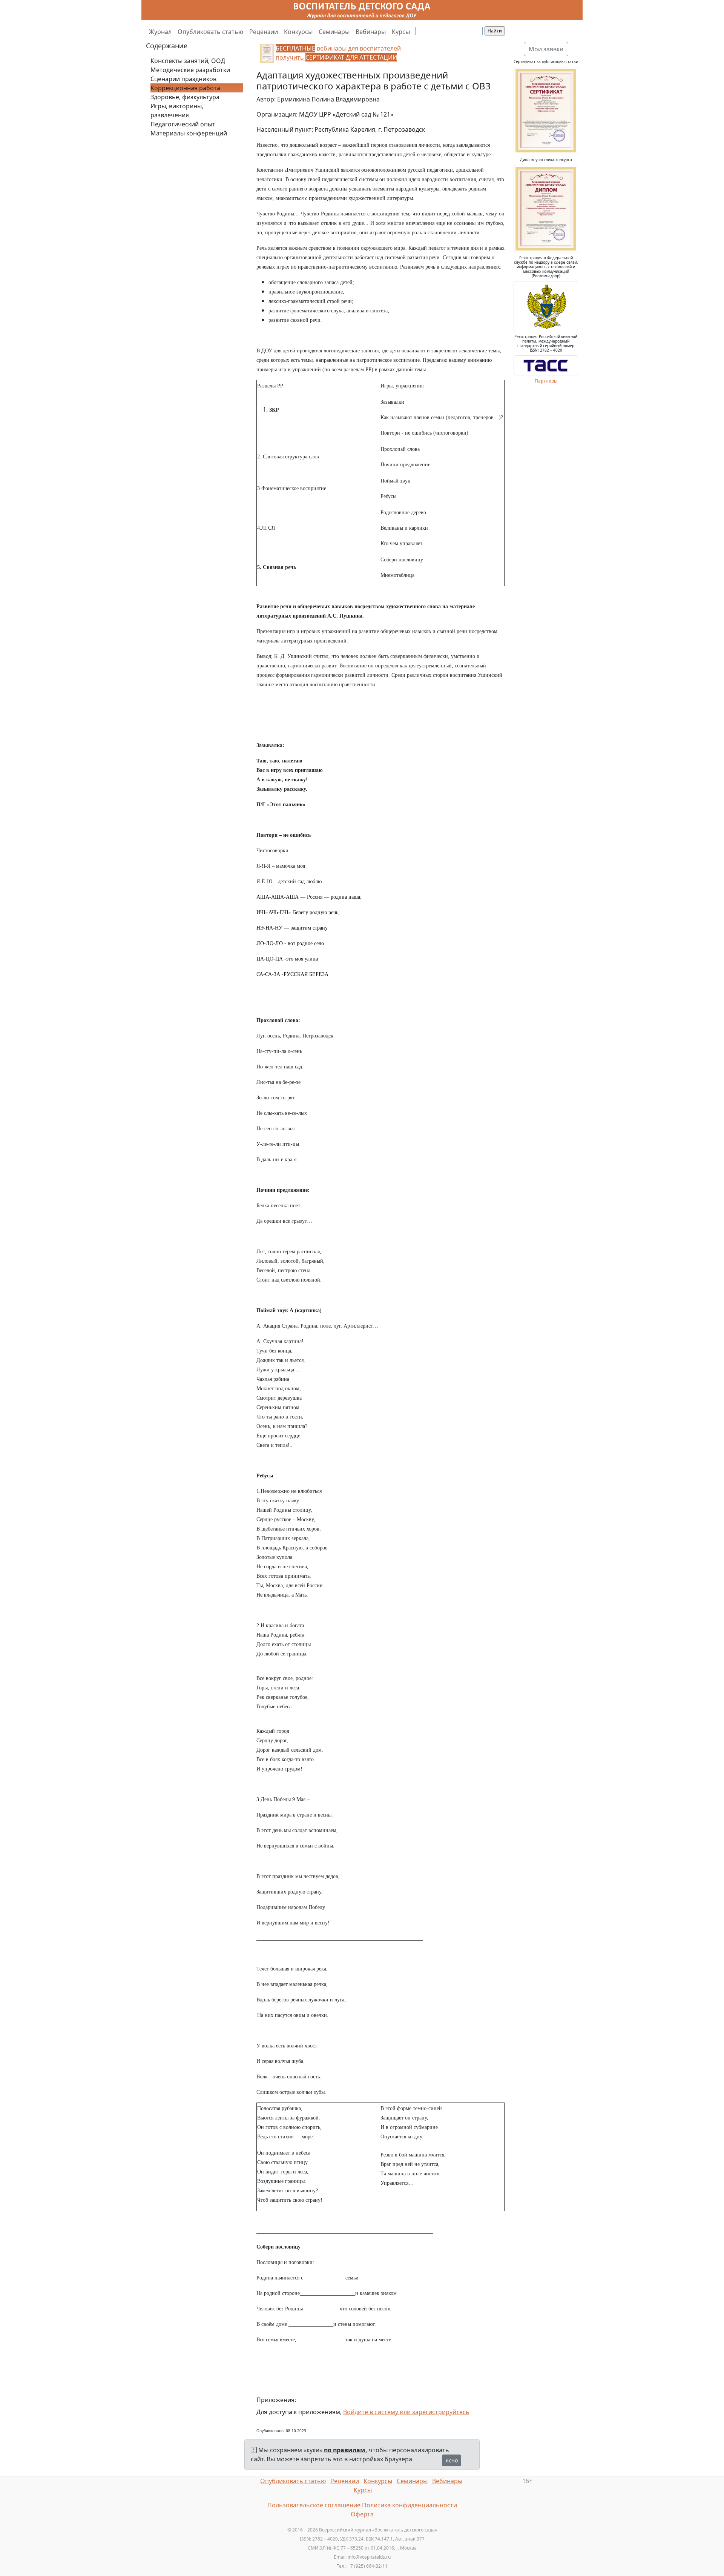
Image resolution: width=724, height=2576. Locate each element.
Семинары (334, 32)
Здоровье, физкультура (185, 97)
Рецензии (264, 32)
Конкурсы (298, 32)
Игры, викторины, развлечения (177, 111)
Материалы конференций (189, 133)
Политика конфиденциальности (410, 2505)
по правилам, (346, 2450)
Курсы (401, 32)
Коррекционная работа (185, 88)
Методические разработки (190, 70)
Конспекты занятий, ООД (188, 61)
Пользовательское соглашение (314, 2505)
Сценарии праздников (183, 79)
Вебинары (371, 32)
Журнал (160, 32)
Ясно (452, 2460)
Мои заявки (546, 49)
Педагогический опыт (183, 124)
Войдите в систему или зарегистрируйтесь (406, 2412)
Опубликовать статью (210, 32)
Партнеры (546, 381)
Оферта (362, 2514)
